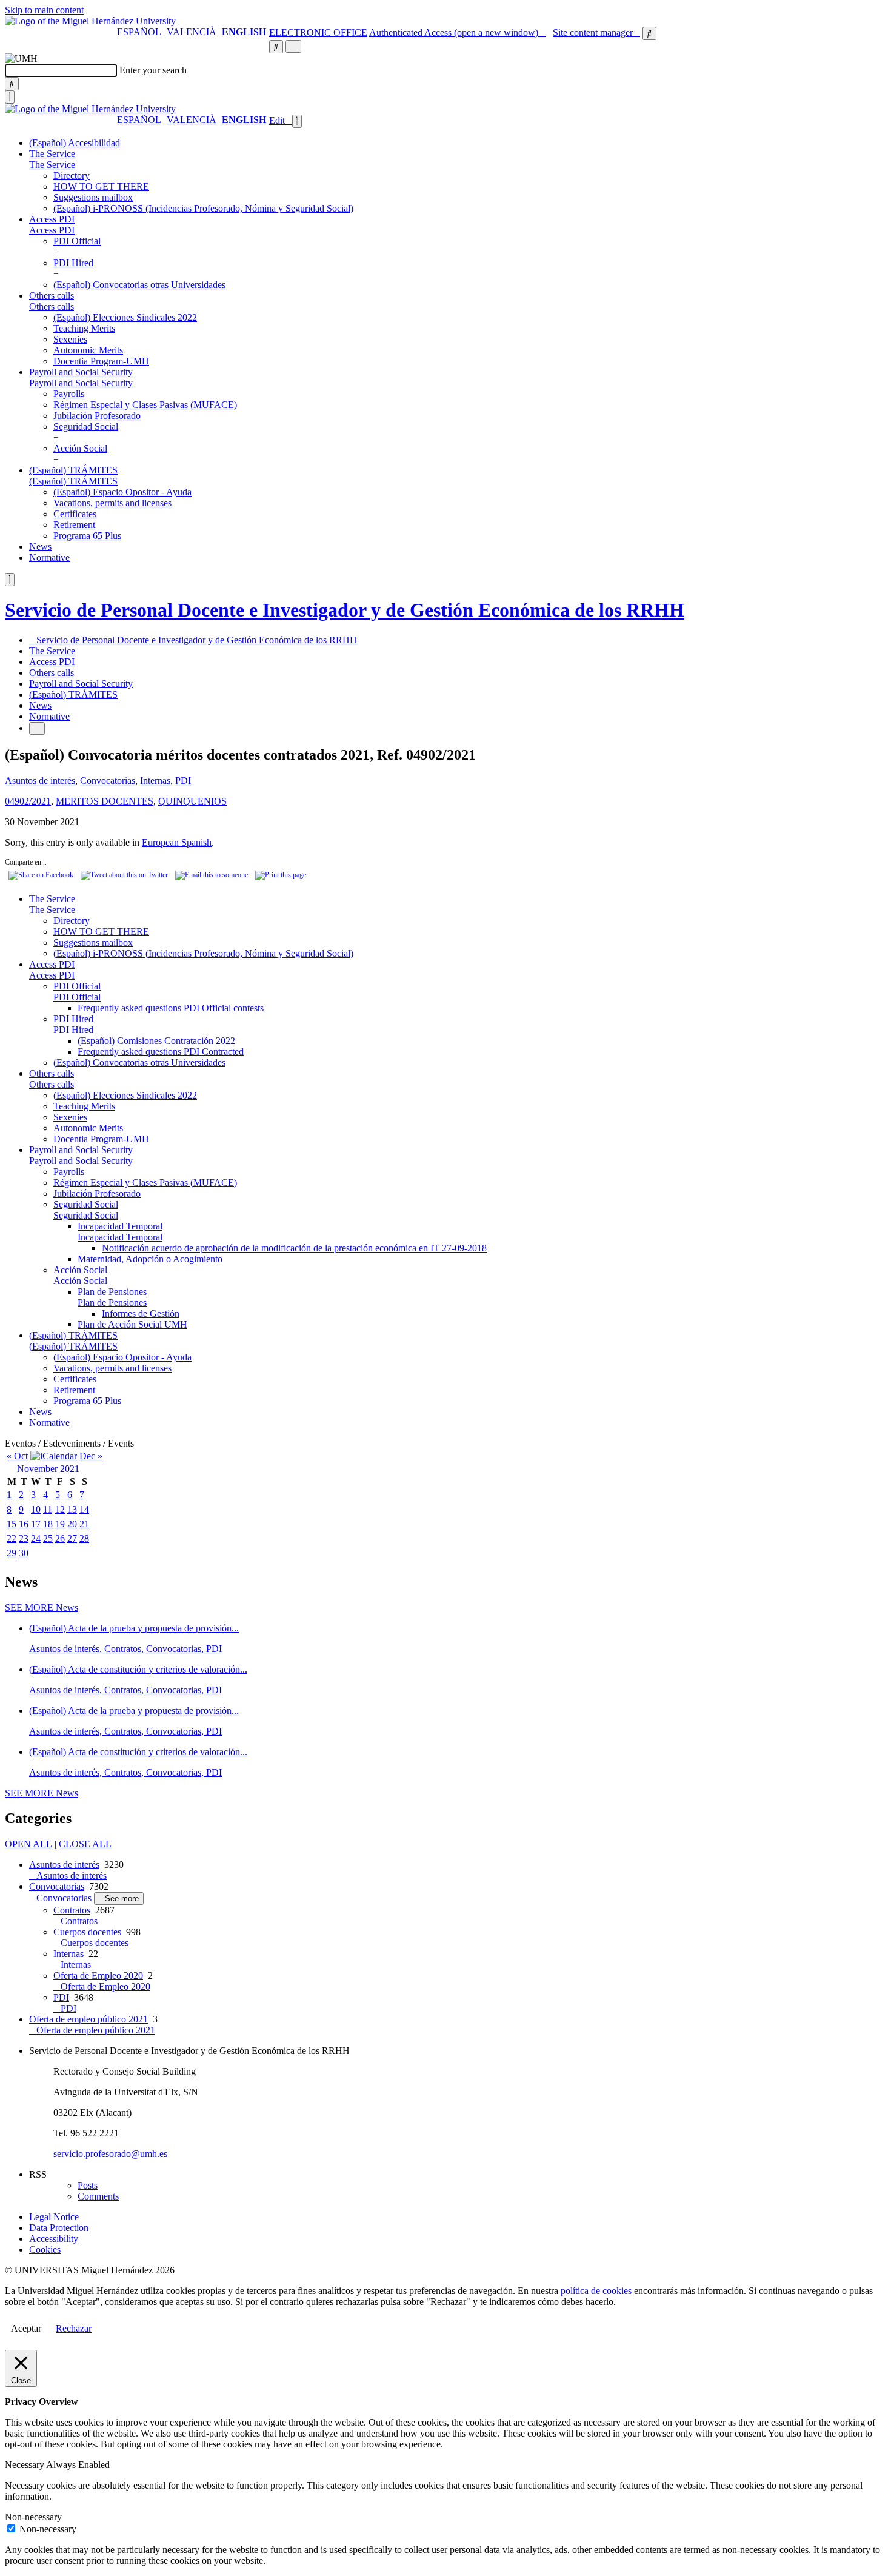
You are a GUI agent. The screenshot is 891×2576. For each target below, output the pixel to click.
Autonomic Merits (88, 350)
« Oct (17, 1456)
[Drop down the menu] (293, 46)
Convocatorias (108, 781)
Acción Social (80, 448)
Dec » (91, 1456)
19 (60, 1524)
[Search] (12, 84)
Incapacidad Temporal (120, 1226)
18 (48, 1524)
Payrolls (69, 394)
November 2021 (48, 1469)
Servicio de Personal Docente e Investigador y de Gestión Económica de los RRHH (345, 610)
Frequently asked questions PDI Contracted (161, 1052)
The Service (52, 154)
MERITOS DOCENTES (105, 801)
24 (36, 1538)
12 (60, 1509)
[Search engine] (649, 33)
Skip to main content (44, 10)
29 (12, 1553)
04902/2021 (28, 801)
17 (36, 1524)
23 (24, 1538)
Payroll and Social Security (81, 372)
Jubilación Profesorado (97, 416)
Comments (98, 2196)
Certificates (75, 514)
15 (12, 1524)
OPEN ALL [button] (28, 1844)
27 (72, 1538)
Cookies (45, 2250)
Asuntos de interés (40, 781)
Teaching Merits (84, 328)
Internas (155, 781)
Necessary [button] (25, 2465)
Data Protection (59, 2228)
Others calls (52, 296)
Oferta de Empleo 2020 (98, 1975)
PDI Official (77, 241)
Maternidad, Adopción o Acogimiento (150, 1259)
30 (24, 1553)
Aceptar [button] (26, 2328)
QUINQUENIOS (192, 801)
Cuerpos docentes (87, 1932)
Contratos (72, 1910)
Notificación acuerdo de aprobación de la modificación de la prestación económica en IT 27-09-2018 (294, 1248)
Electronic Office (318, 32)
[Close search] (10, 97)
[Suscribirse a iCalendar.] (54, 1456)
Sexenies (70, 339)
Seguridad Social (86, 427)
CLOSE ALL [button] (85, 1844)
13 (72, 1509)
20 (72, 1524)
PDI (183, 781)
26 (60, 1538)
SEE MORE (42, 1607)
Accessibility (54, 2239)
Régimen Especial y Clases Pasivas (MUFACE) (145, 405)
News (40, 547)
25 (48, 1538)
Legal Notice (54, 2217)
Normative (49, 557)
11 (48, 1509)
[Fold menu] (297, 121)
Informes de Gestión (141, 1313)
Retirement (74, 525)
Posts (88, 2185)
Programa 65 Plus (87, 536)
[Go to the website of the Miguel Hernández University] (90, 21)
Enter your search (153, 70)
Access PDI (52, 219)
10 (36, 1509)
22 (12, 1538)
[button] (52, 165)
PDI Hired (73, 263)
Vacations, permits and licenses (112, 503)
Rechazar (74, 2328)
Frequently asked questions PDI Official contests (171, 1008)
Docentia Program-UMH (101, 361)
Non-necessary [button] (33, 2517)
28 (84, 1538)
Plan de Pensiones (112, 1292)
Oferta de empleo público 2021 (88, 2019)
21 (84, 1524)
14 (84, 1509)
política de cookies (596, 2291)
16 (24, 1524)
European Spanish (177, 842)
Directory (72, 176)
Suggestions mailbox (93, 197)
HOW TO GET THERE (101, 186)
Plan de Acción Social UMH (132, 1324)
